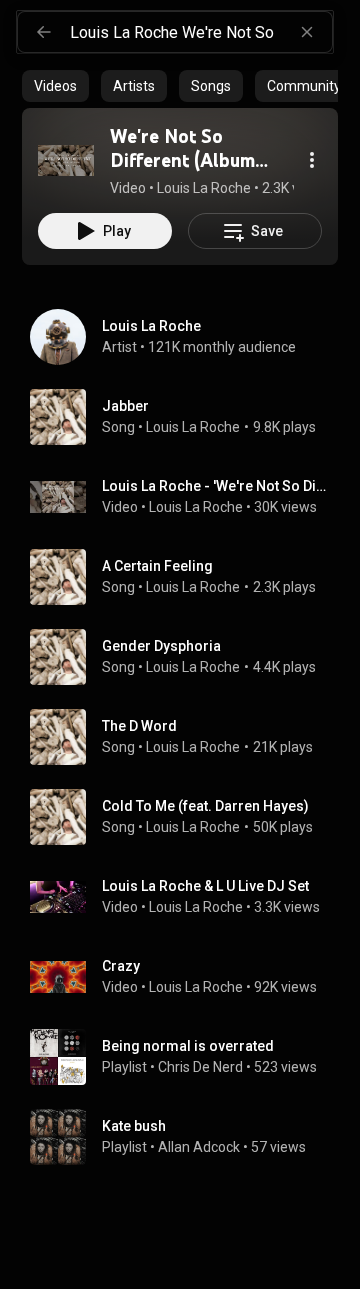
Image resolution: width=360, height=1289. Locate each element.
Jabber (125, 406)
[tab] (55, 86)
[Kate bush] (188, 1137)
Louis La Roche (193, 427)
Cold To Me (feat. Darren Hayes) (205, 806)
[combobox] (201, 32)
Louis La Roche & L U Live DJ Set (205, 886)
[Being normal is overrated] (188, 1057)
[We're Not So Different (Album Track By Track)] (66, 160)
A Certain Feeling (157, 566)
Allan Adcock (199, 1147)
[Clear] (307, 32)
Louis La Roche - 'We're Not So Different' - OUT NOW (216, 486)
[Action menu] (312, 160)
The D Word (139, 726)
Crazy (121, 966)
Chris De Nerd (200, 1067)
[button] (66, 160)
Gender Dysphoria (161, 646)
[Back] (44, 32)
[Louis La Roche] (188, 337)
